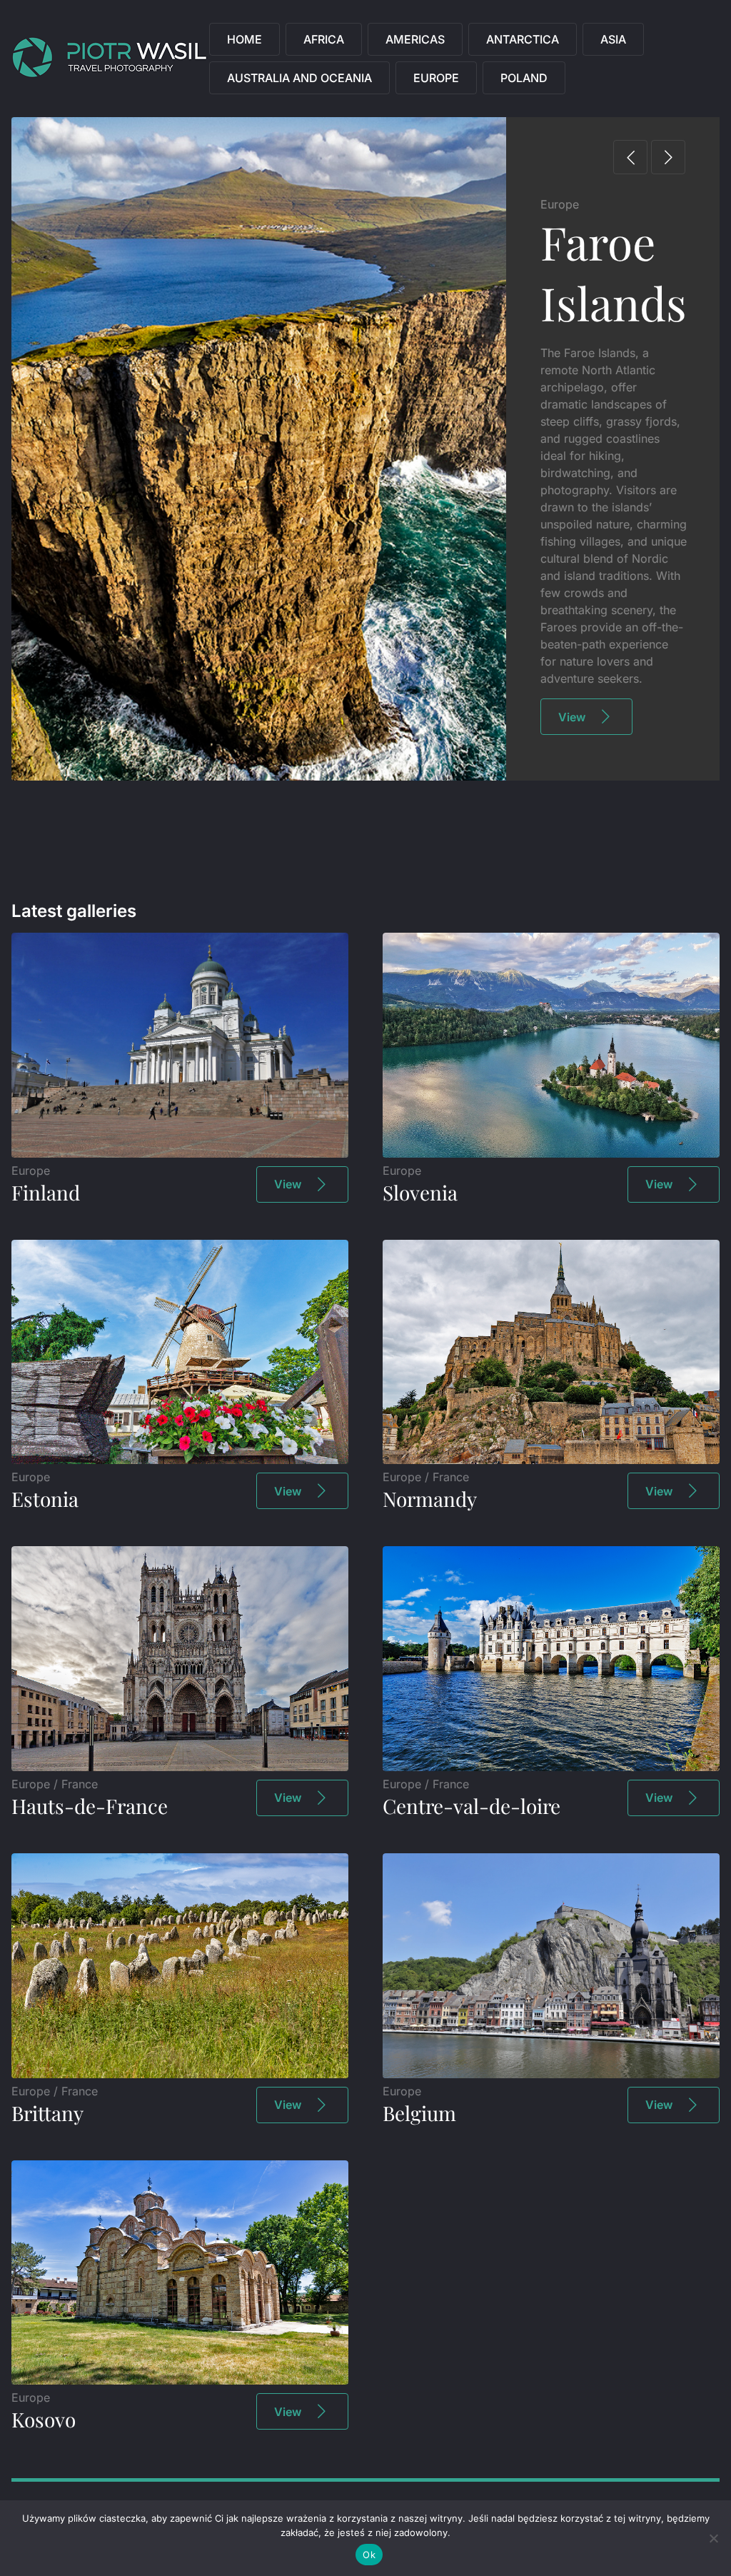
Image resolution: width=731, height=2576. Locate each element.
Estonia (45, 1499)
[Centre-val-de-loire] (551, 1767)
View (572, 717)
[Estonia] (180, 1460)
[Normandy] (551, 1460)
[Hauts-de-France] (180, 1767)
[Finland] (180, 1153)
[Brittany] (180, 2074)
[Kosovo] (180, 2380)
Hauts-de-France (90, 1806)
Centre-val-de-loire (472, 1806)
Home (244, 39)
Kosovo (44, 2419)
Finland (46, 1192)
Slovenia (420, 1192)
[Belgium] (551, 2074)
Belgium (419, 2113)
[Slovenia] (551, 1153)
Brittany (47, 2113)
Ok (369, 2555)
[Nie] (713, 2538)
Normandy (430, 1499)
